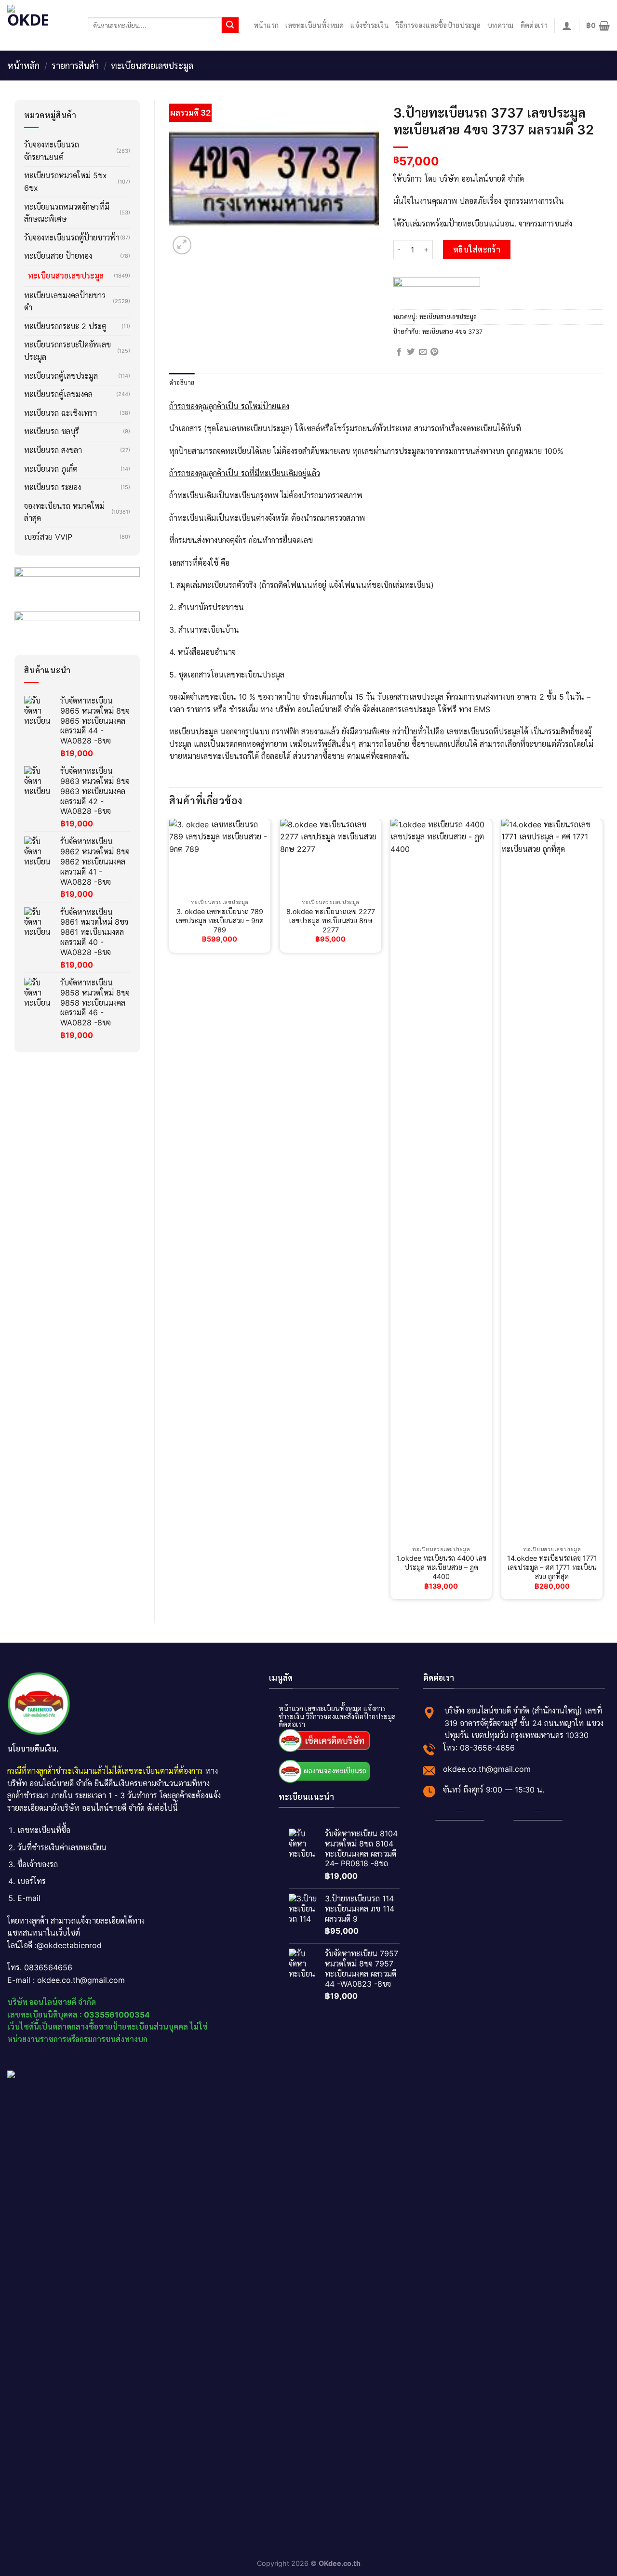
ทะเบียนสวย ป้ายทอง (58, 256)
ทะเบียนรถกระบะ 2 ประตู (65, 326)
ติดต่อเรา (534, 25)
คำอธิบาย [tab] (182, 382)
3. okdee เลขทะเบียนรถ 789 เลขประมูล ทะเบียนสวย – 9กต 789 (220, 920)
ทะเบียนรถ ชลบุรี (52, 431)
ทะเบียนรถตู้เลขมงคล (58, 394)
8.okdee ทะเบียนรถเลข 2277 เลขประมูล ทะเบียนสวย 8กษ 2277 (331, 920)
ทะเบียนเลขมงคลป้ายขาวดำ (65, 302)
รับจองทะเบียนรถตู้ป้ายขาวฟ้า (72, 238)
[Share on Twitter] (411, 352)
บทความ (501, 25)
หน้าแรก (266, 25)
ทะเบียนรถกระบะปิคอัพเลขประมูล (67, 351)
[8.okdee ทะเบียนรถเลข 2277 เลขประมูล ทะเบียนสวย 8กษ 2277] (331, 857)
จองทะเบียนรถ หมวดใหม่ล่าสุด (64, 512)
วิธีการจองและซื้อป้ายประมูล (438, 25)
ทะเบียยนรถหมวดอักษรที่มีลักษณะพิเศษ (67, 213)
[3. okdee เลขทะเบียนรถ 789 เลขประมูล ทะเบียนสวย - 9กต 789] (220, 857)
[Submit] (230, 26)
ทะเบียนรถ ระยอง (53, 487)
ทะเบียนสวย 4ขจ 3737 (452, 332)
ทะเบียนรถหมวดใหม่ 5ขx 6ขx (66, 182)
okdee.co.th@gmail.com (487, 1768)
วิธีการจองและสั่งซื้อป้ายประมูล (351, 1716)
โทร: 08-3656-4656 (479, 1747)
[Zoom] (182, 245)
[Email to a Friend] (423, 352)
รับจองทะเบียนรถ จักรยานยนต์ (52, 151)
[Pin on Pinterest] (434, 352)
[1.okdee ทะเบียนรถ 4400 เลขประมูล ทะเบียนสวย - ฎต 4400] (441, 1180)
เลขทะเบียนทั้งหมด (315, 25)
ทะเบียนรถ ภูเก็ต (51, 469)
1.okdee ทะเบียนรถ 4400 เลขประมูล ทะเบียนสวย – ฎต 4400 (441, 1567)
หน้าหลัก (23, 66)
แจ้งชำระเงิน (370, 25)
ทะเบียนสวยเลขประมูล (152, 66)
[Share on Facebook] (399, 352)
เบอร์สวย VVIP (48, 537)
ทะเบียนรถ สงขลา (53, 450)
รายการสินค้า (75, 66)
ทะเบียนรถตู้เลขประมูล (61, 376)
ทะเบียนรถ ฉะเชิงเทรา (60, 413)
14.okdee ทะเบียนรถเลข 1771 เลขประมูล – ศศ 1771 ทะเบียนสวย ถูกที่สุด (552, 1567)
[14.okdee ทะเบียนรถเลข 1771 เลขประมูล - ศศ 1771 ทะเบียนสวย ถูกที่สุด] (552, 1180)
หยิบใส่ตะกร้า (477, 250)
